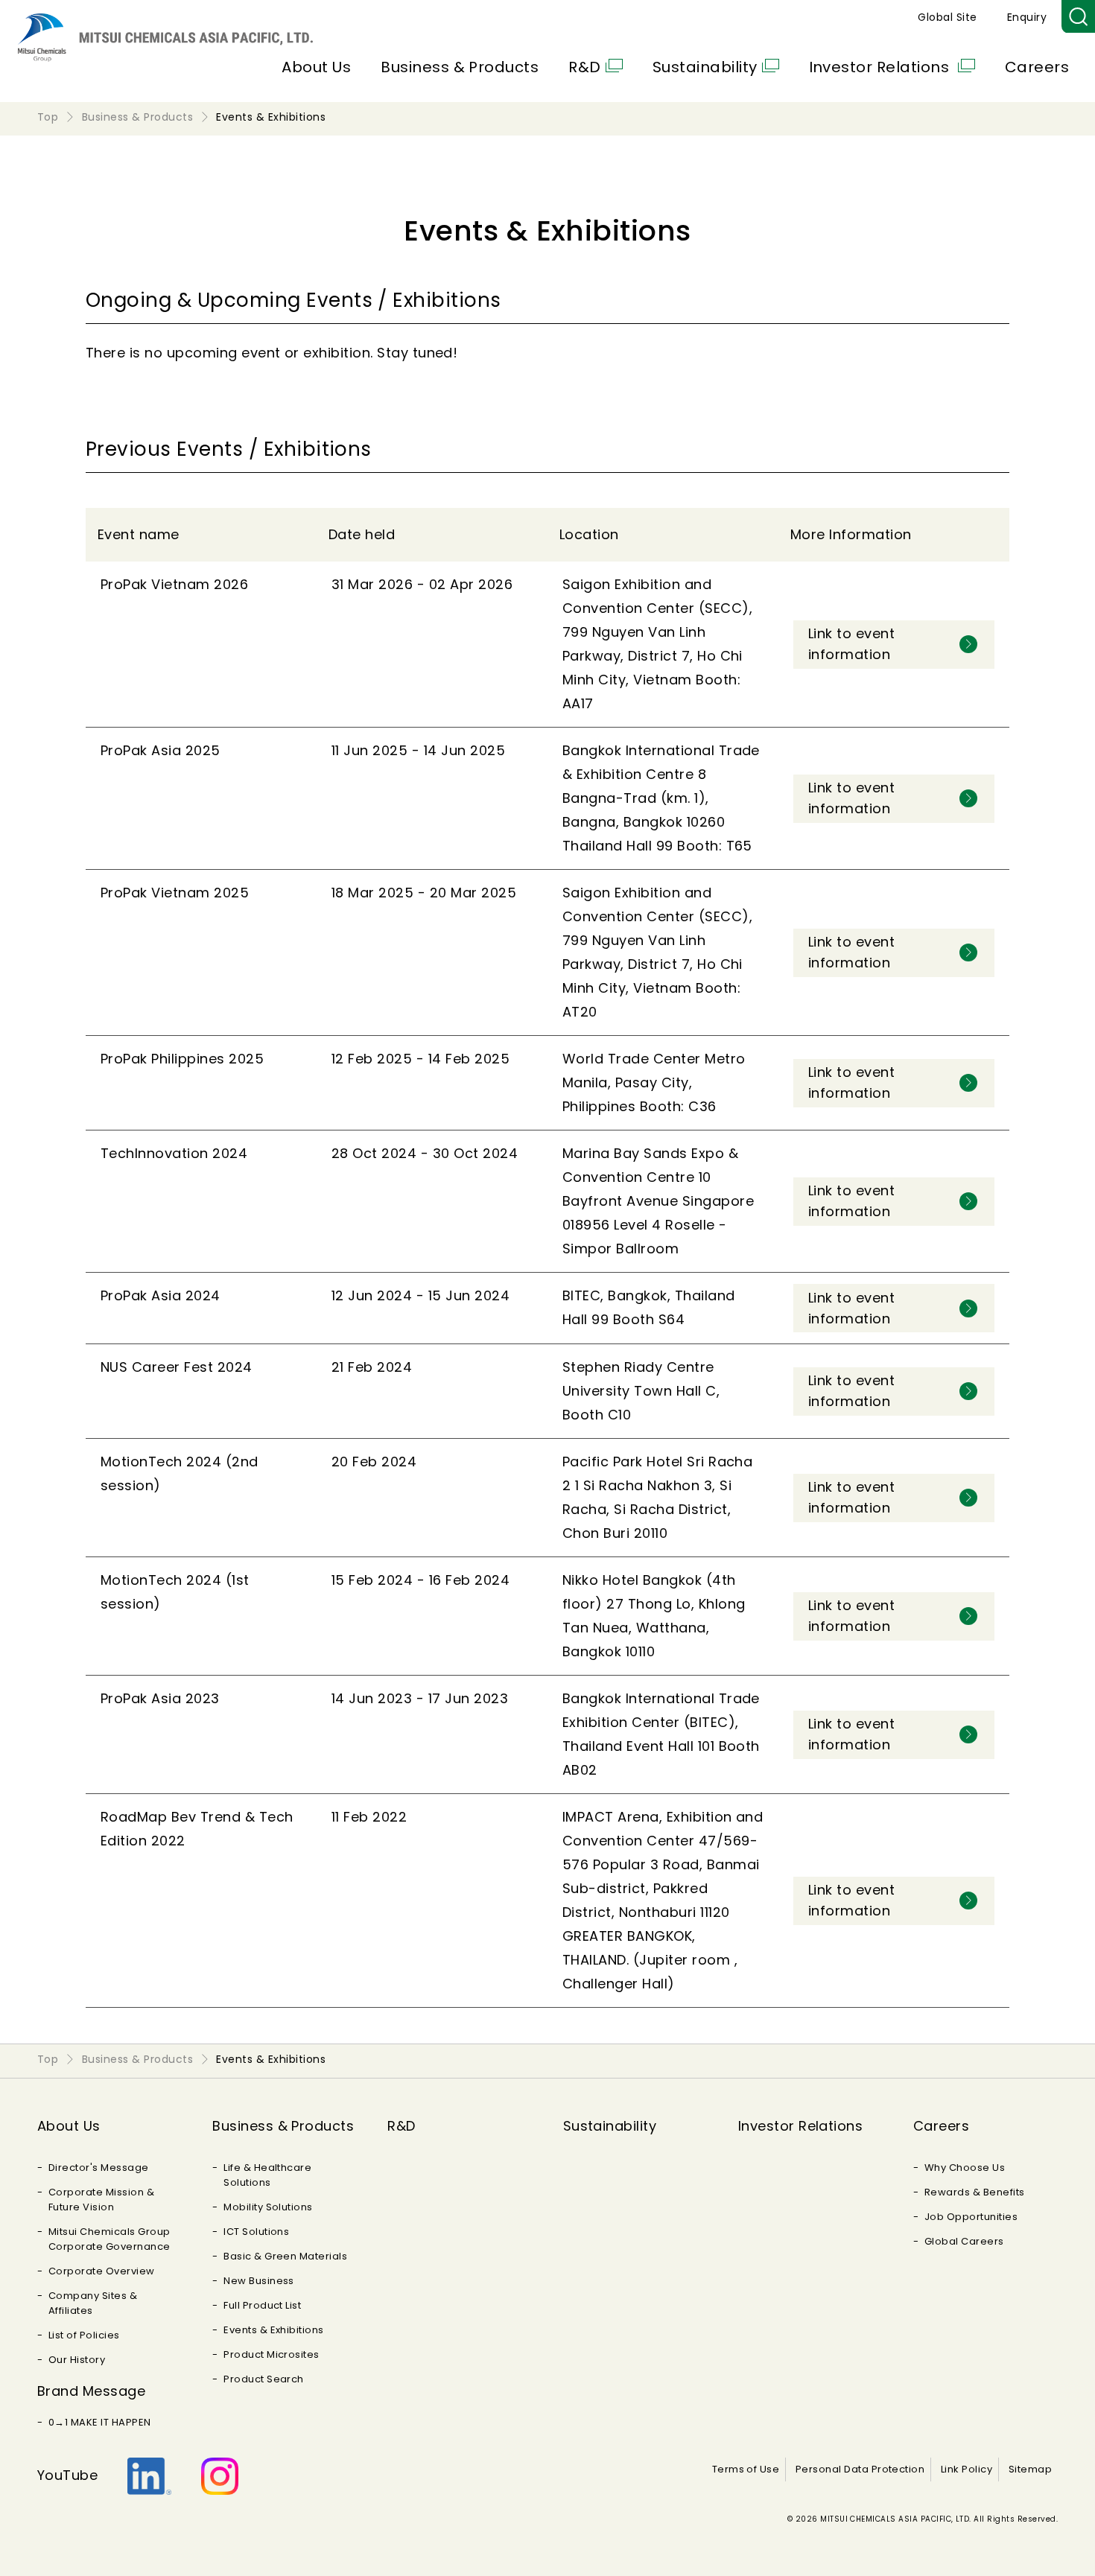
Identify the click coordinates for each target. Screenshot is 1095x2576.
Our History (77, 2360)
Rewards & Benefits (975, 2192)
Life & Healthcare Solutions (267, 2175)
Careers (1037, 67)
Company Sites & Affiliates (93, 2303)
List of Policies (84, 2335)
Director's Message (99, 2168)
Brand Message (91, 2391)
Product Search (264, 2379)
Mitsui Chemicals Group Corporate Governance (110, 2239)
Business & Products (460, 67)
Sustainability (705, 67)
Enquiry (1027, 17)
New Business (259, 2281)
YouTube (67, 2475)
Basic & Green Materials (285, 2256)
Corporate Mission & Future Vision (101, 2200)
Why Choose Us (965, 2168)
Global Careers (964, 2241)
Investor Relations (881, 67)
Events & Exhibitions (274, 2330)
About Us (316, 67)
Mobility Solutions (268, 2207)
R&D (584, 67)
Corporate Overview (102, 2271)
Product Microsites (272, 2354)
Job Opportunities (971, 2217)
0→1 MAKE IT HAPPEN (100, 2422)
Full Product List (262, 2305)
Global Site (947, 17)
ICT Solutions (256, 2232)
